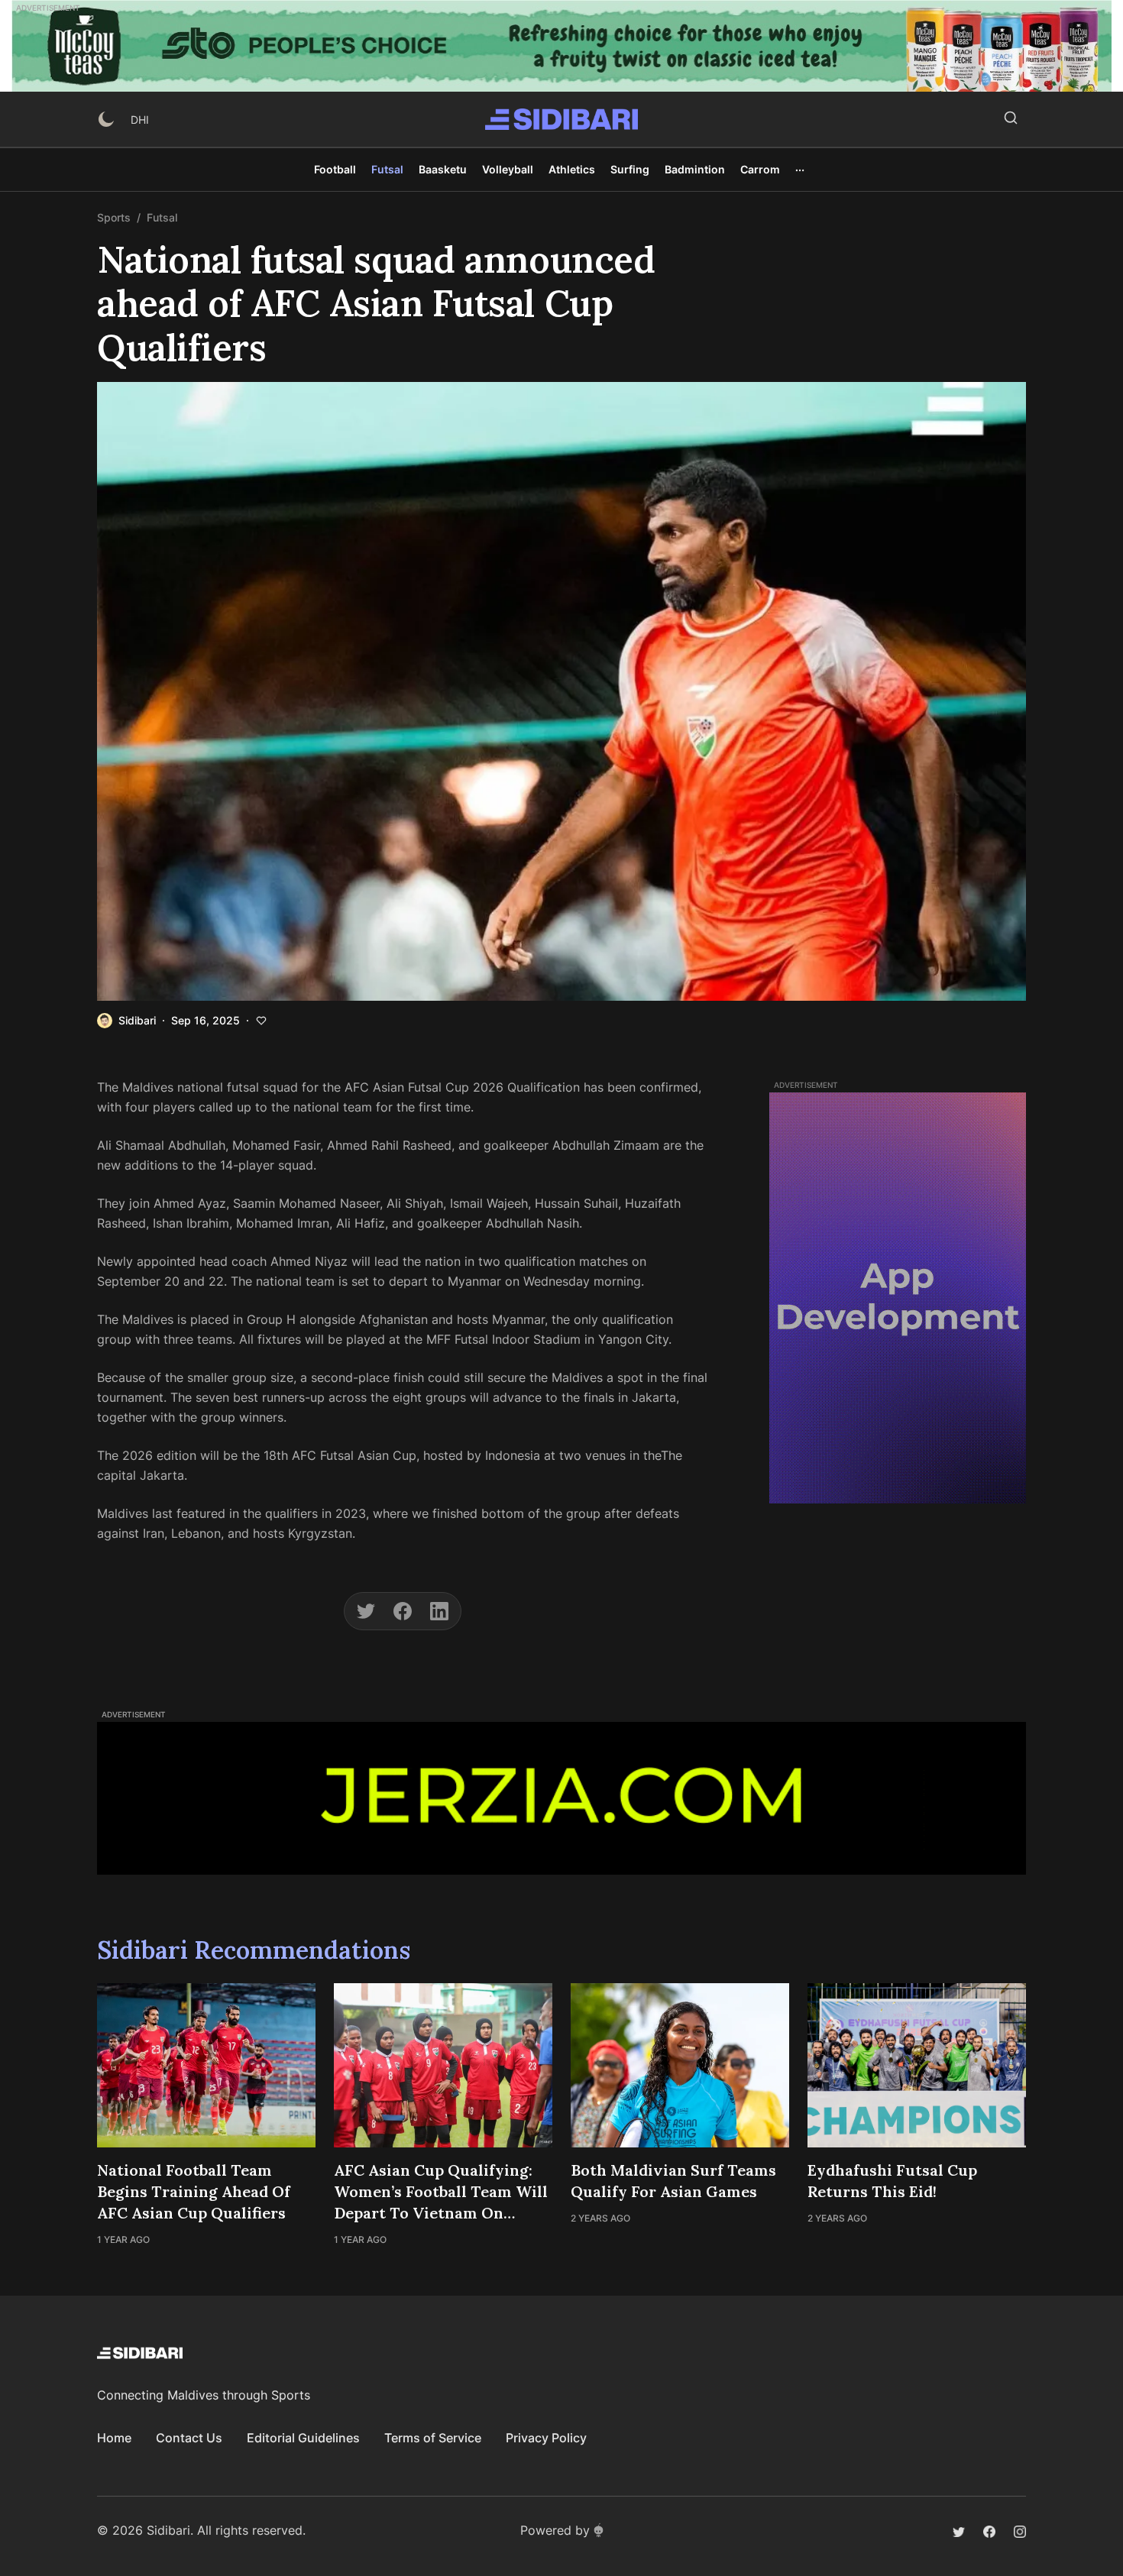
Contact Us (189, 2438)
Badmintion (695, 169)
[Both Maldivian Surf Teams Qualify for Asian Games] (680, 2065)
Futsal (387, 169)
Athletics (572, 169)
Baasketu (443, 169)
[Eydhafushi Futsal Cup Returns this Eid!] (917, 2065)
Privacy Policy (546, 2438)
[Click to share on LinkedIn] (439, 1611)
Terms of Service (433, 2438)
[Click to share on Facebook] (403, 1611)
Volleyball (508, 169)
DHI (140, 120)
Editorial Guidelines (303, 2438)
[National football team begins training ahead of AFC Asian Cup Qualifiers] (206, 2065)
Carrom (760, 169)
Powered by (555, 2530)
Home (114, 2438)
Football (335, 169)
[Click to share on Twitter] (366, 1611)
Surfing (630, 169)
